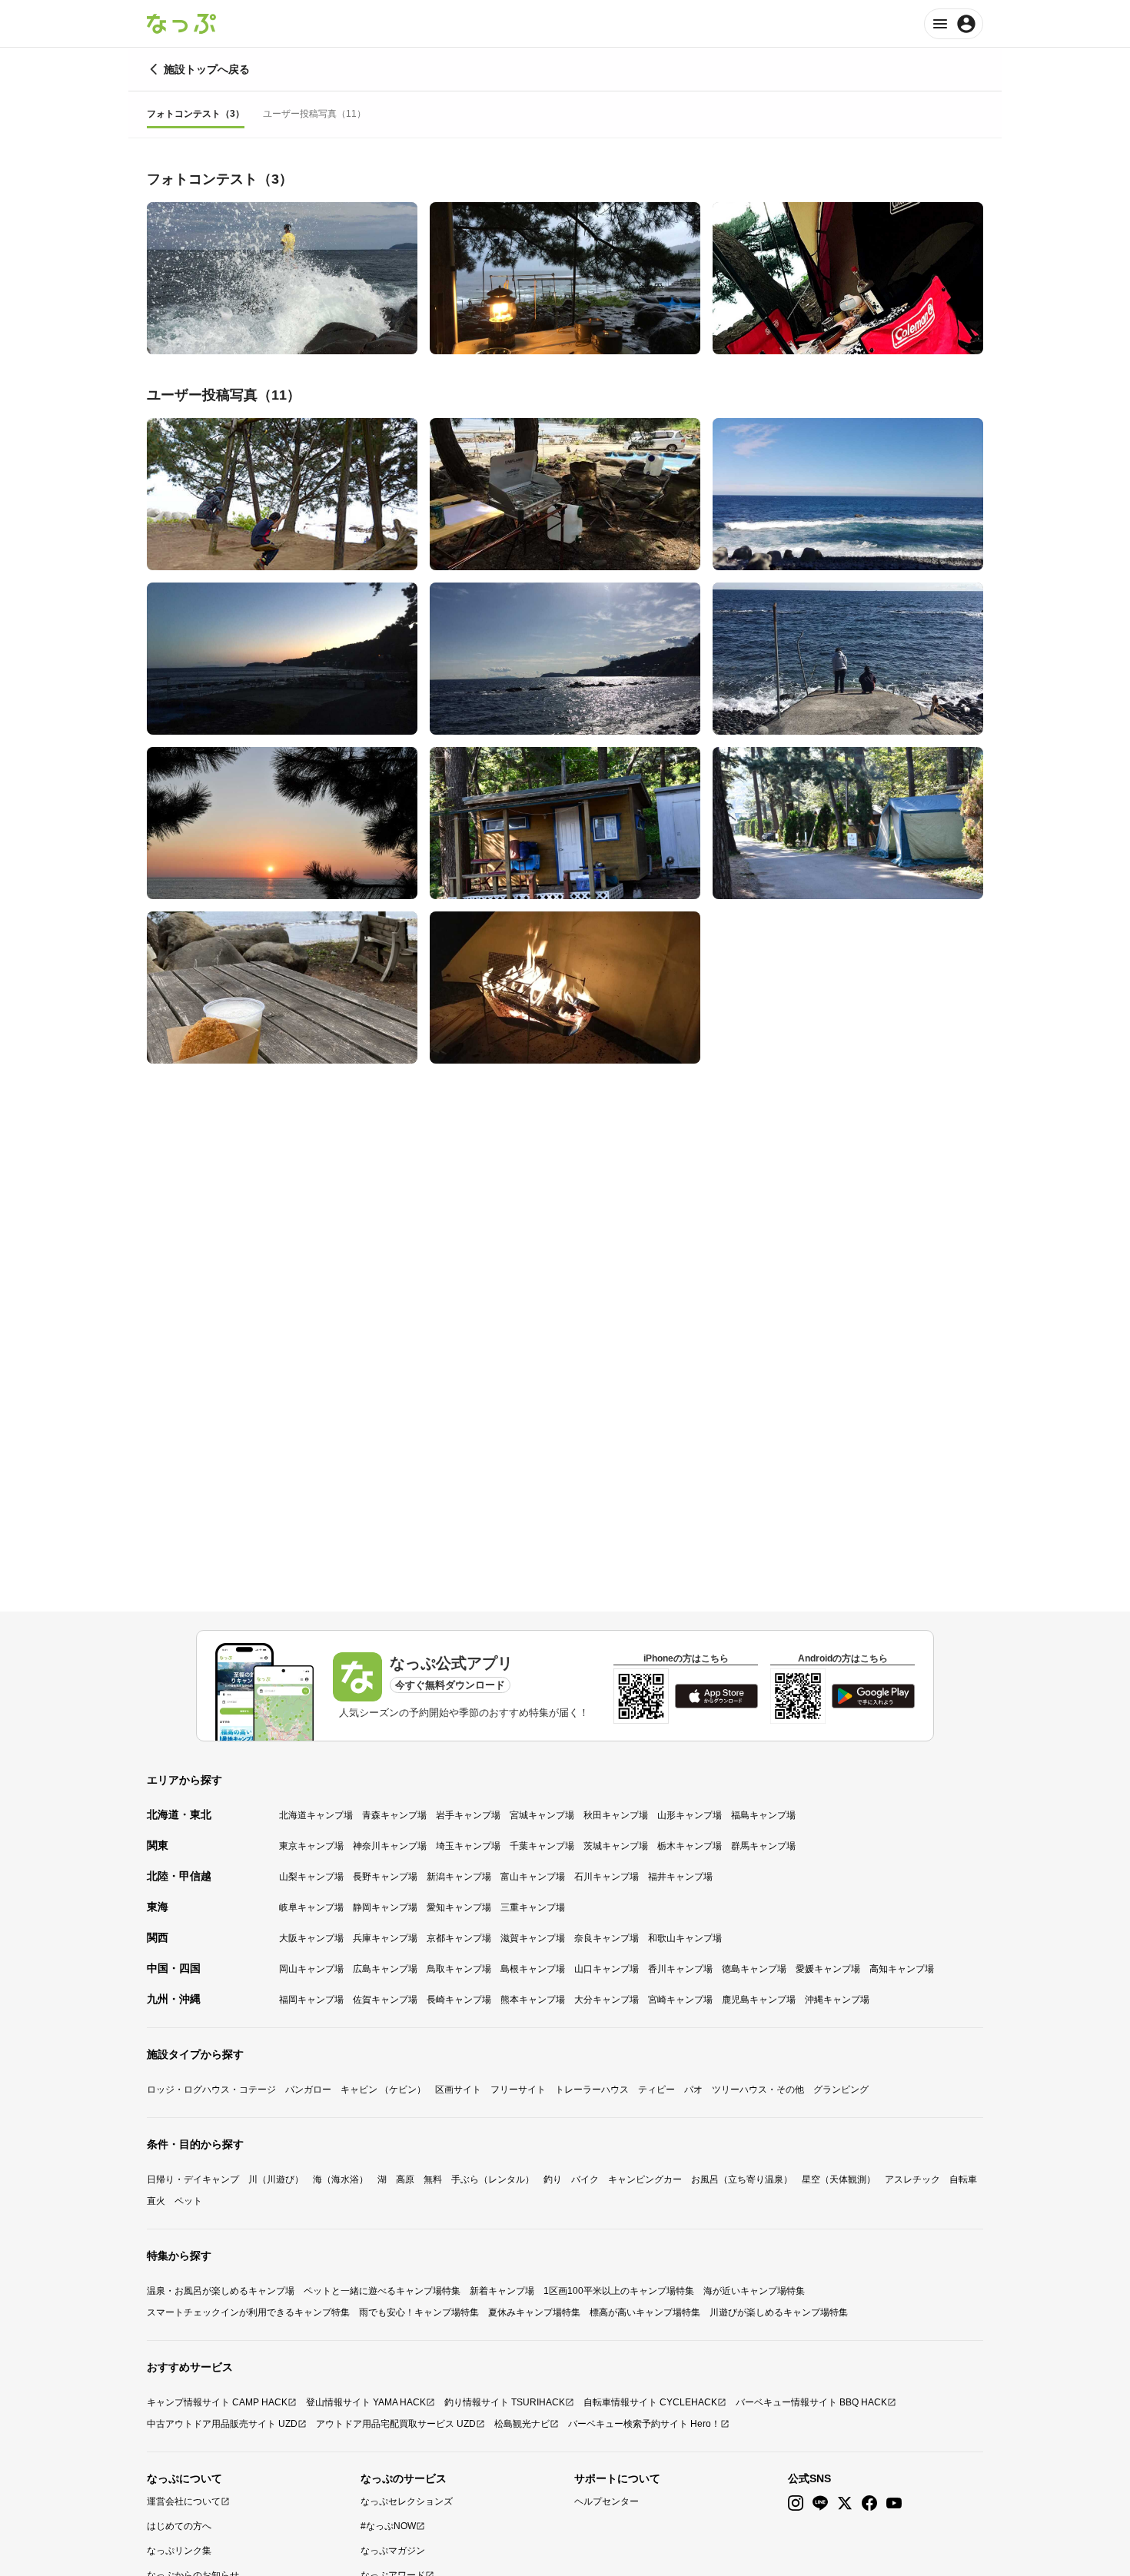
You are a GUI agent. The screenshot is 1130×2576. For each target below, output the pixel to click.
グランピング (841, 2090)
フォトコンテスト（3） (196, 114)
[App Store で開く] (716, 1696)
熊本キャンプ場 (533, 2000)
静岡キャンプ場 (385, 1907)
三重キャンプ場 (533, 1907)
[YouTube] (894, 2503)
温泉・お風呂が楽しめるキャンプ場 (221, 2291)
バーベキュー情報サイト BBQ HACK (811, 2402)
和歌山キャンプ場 (685, 1938)
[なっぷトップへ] (181, 24)
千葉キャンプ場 (542, 1846)
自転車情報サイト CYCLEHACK (650, 2402)
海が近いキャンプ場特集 (754, 2291)
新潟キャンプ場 (459, 1877)
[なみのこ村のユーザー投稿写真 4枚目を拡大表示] (282, 659)
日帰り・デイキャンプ (193, 2179)
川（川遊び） (276, 2179)
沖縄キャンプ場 (837, 2000)
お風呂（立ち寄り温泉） (742, 2179)
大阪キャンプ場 (311, 1938)
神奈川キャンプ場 (390, 1846)
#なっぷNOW (388, 2526)
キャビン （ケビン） (383, 2090)
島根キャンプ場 (533, 1969)
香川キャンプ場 (680, 1969)
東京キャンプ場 (311, 1846)
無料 (433, 2179)
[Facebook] (869, 2503)
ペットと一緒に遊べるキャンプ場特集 (382, 2291)
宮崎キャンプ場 (680, 2000)
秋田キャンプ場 (616, 1815)
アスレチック (912, 2179)
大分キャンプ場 (607, 2000)
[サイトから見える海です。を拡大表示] (848, 494)
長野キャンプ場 (385, 1877)
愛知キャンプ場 (459, 1907)
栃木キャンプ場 (690, 1846)
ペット (188, 2201)
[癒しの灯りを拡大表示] (565, 278)
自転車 (963, 2179)
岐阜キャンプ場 (311, 1907)
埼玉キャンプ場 (468, 1846)
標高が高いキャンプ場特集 (645, 2312)
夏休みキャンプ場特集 (534, 2312)
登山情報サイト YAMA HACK (366, 2402)
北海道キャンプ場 (316, 1815)
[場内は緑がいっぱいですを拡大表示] (848, 823)
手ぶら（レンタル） (493, 2179)
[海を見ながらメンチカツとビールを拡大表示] (282, 988)
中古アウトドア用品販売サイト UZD (222, 2424)
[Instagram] (796, 2503)
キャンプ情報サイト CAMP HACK (217, 2402)
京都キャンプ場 (459, 1938)
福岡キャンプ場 (311, 2000)
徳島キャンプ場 (754, 1969)
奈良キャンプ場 (607, 1938)
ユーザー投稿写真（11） (314, 114)
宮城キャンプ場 (542, 1815)
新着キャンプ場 (502, 2291)
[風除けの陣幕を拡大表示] (565, 988)
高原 (405, 2179)
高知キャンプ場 (902, 1969)
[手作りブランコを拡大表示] (282, 494)
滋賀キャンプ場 (533, 1938)
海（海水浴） (341, 2179)
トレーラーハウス (592, 2090)
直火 (156, 2201)
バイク (585, 2179)
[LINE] (820, 2503)
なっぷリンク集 (179, 2551)
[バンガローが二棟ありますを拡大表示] (565, 823)
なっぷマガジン (393, 2551)
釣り (553, 2179)
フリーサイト (518, 2090)
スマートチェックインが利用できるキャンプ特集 (248, 2312)
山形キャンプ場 (690, 1815)
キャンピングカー (645, 2179)
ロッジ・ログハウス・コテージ (211, 2090)
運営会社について (184, 2501)
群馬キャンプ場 (763, 1846)
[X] (845, 2503)
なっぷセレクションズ (407, 2501)
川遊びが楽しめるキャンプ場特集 (779, 2312)
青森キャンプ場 (394, 1815)
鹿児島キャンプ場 (759, 2000)
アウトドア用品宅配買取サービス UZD (396, 2424)
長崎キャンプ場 (459, 2000)
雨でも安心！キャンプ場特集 (419, 2312)
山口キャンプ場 (607, 1969)
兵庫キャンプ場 (385, 1938)
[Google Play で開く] (873, 1696)
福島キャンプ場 (763, 1815)
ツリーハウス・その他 (758, 2090)
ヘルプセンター (607, 2501)
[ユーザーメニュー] (954, 24)
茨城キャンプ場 (616, 1846)
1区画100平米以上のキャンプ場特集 (619, 2291)
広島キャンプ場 (385, 1969)
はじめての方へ (179, 2526)
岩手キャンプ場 (468, 1815)
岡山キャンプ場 (311, 1969)
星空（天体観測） (839, 2179)
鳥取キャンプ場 (459, 1969)
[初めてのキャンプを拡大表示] (848, 278)
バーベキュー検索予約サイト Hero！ (644, 2424)
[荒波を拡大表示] (282, 278)
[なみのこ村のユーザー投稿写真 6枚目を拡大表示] (848, 659)
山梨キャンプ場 (311, 1877)
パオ (693, 2090)
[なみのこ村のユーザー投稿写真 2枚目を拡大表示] (565, 494)
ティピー (656, 2090)
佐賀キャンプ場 (385, 2000)
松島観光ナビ (522, 2424)
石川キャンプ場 (607, 1877)
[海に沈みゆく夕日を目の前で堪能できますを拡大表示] (282, 823)
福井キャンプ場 (680, 1877)
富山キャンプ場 (533, 1877)
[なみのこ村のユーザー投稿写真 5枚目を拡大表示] (565, 659)
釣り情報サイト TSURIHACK (505, 2402)
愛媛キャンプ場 (828, 1969)
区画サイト (458, 2090)
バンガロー (308, 2090)
